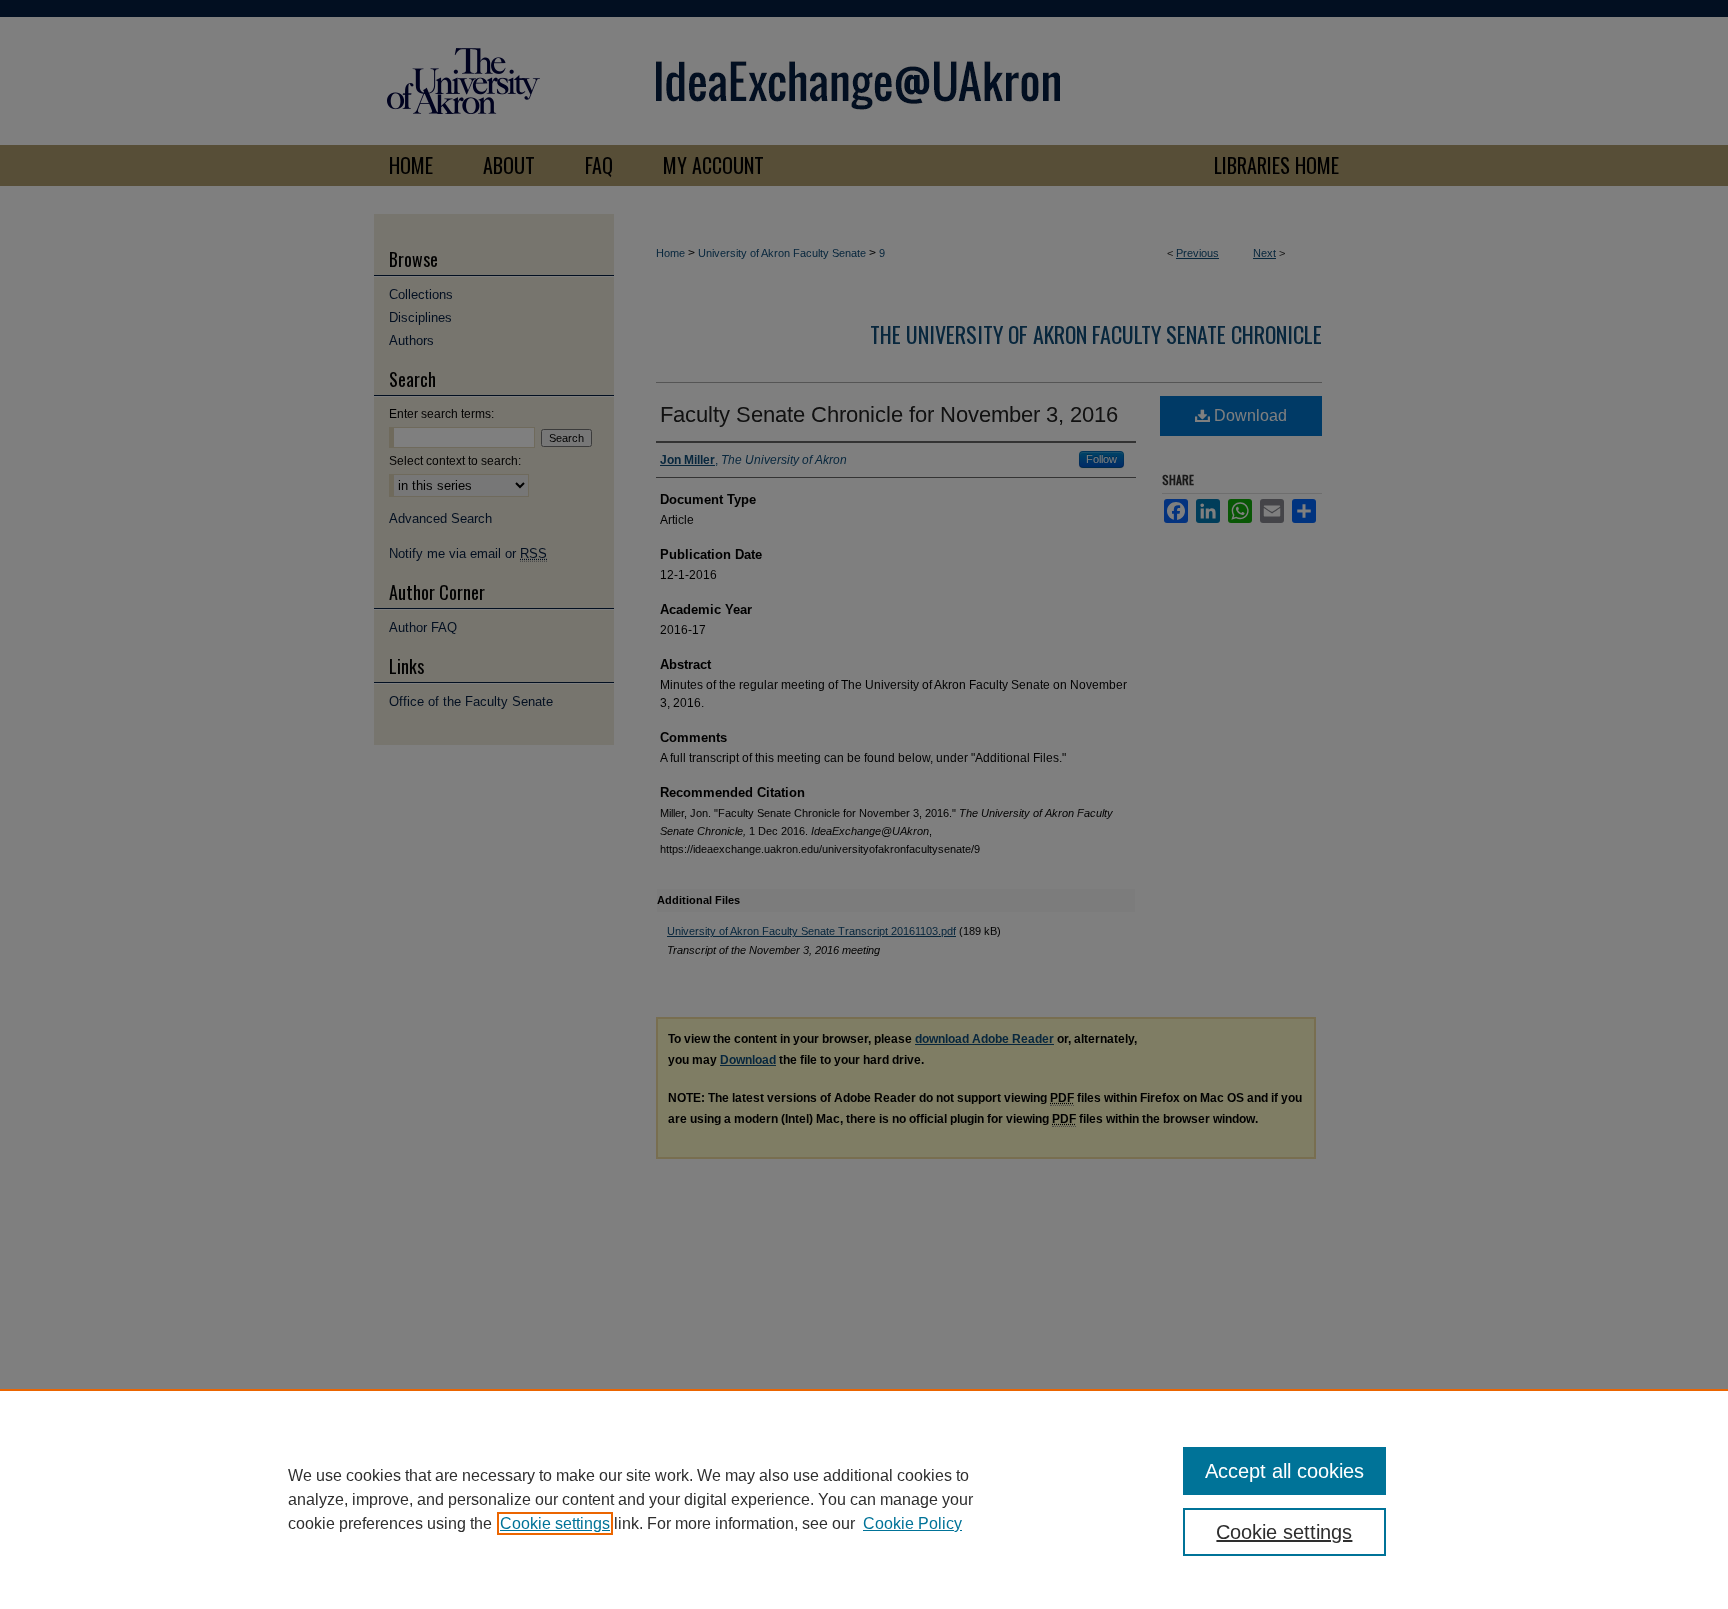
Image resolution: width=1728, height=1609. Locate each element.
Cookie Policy (912, 1523)
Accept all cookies (1284, 1471)
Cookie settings (555, 1523)
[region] (864, 1499)
